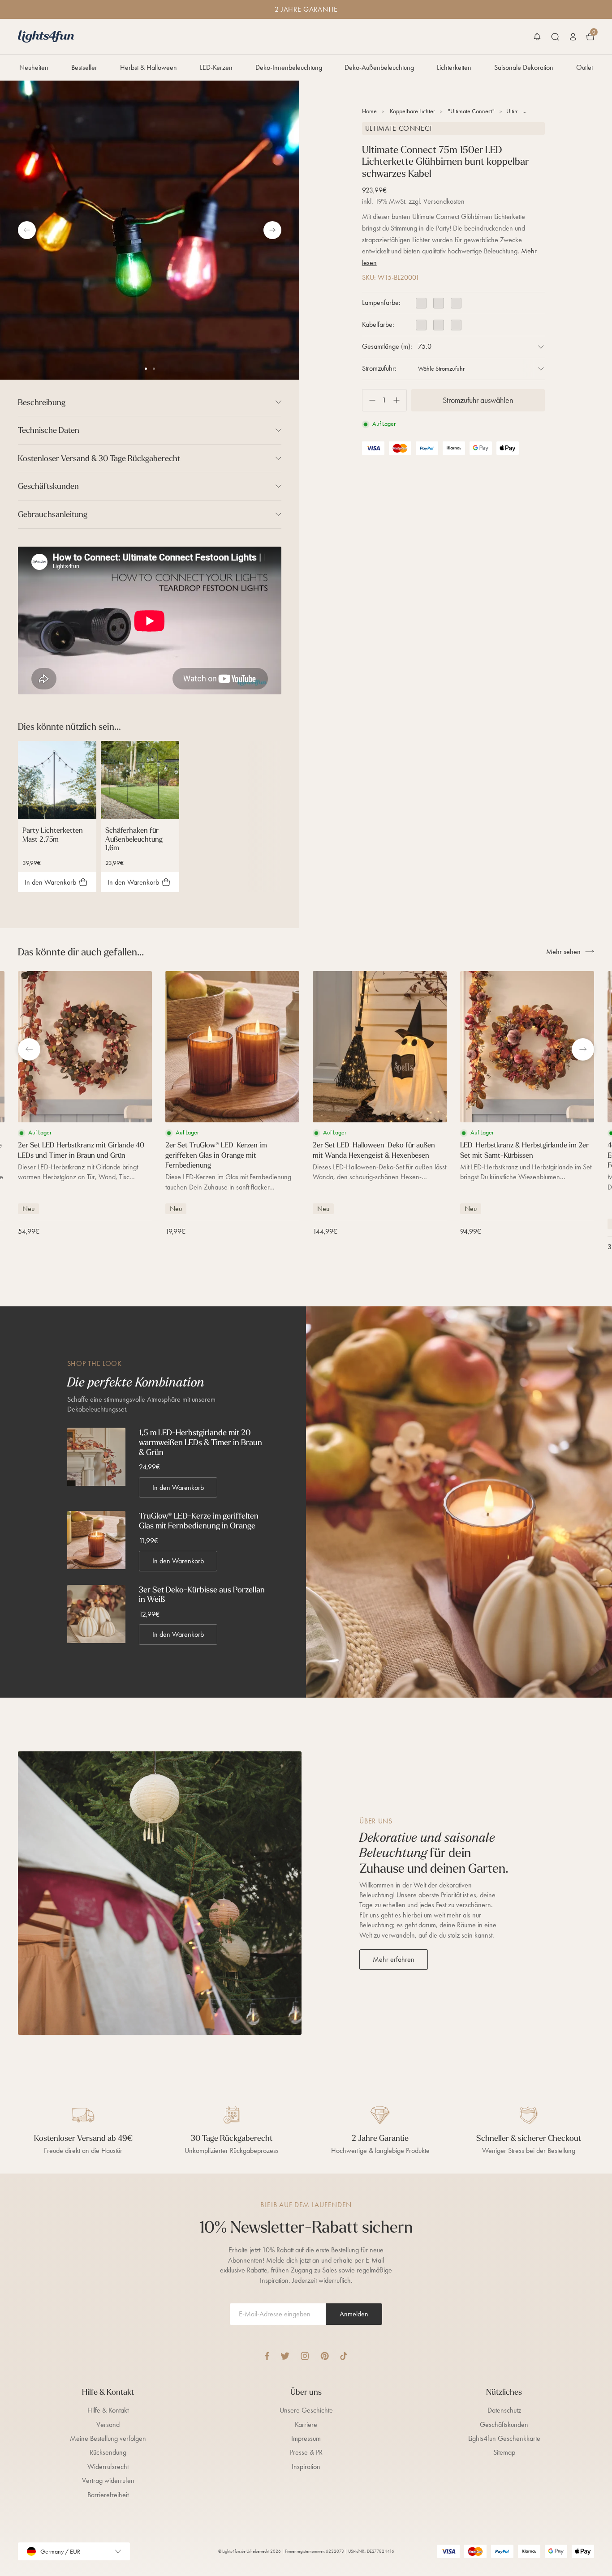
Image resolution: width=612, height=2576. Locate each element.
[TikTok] (344, 2356)
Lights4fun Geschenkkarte (504, 2438)
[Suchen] (555, 37)
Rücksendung (108, 2452)
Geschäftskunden (504, 2424)
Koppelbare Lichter (412, 111)
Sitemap (504, 2452)
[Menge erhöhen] (400, 400)
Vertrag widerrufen (108, 2480)
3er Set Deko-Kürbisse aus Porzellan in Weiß (202, 1594)
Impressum (306, 2438)
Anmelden (354, 2314)
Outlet (584, 67)
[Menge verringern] (369, 400)
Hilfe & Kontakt (108, 2410)
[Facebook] (267, 2356)
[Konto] (573, 37)
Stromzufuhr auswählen (478, 400)
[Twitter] (285, 2356)
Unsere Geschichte (306, 2410)
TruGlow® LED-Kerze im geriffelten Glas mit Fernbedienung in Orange (199, 1521)
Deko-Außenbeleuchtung (379, 67)
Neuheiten (34, 67)
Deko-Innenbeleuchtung (289, 67)
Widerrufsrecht (108, 2467)
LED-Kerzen (216, 67)
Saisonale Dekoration (524, 67)
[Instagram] (305, 2356)
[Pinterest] (325, 2356)
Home (369, 111)
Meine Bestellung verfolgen (108, 2438)
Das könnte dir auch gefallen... (81, 952)
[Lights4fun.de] (46, 36)
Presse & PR (306, 2452)
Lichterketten (454, 67)
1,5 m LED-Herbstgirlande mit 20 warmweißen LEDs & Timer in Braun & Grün (200, 1442)
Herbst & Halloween (149, 67)
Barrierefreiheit (108, 2495)
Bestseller (84, 67)
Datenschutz (504, 2410)
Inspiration (306, 2467)
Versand (108, 2424)
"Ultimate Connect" (471, 111)
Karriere (306, 2424)
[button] (537, 37)
